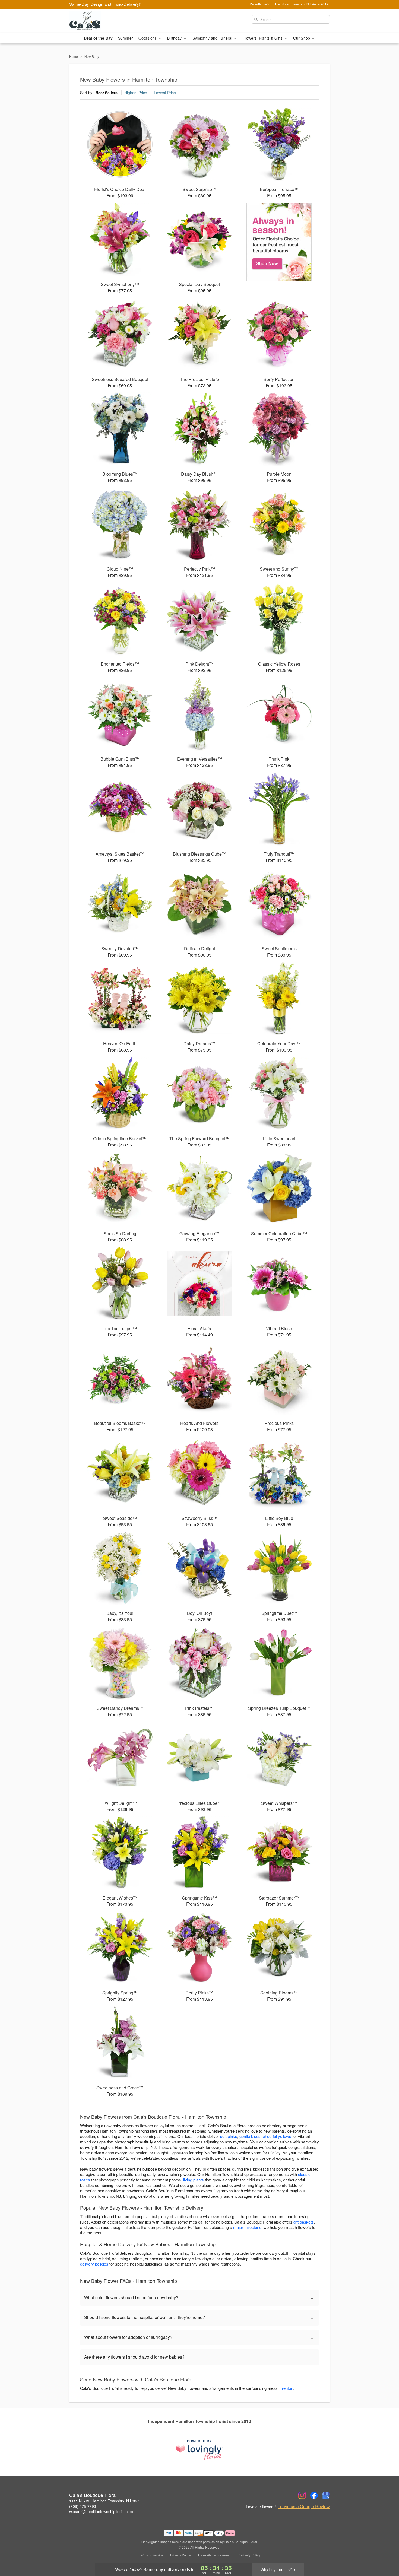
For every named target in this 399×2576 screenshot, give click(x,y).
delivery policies (94, 2264)
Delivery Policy (249, 2555)
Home (74, 56)
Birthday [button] (175, 38)
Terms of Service (151, 2555)
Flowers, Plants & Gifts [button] (263, 38)
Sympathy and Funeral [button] (213, 38)
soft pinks (229, 2136)
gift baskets (304, 2222)
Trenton (286, 2388)
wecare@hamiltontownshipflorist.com (101, 2511)
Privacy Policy (180, 2555)
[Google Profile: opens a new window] (326, 2495)
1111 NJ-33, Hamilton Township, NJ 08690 (106, 2501)
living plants (194, 2180)
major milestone (247, 2227)
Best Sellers (107, 93)
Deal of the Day (98, 38)
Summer (126, 38)
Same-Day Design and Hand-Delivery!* (106, 4)
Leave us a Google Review (304, 2507)
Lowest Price (165, 93)
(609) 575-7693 (83, 2506)
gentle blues (250, 2136)
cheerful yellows (277, 2136)
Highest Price (136, 93)
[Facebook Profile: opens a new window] (314, 2495)
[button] (385, 2553)
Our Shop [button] (302, 38)
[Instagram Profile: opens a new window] (302, 2495)
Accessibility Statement (215, 2555)
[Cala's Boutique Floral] (108, 21)
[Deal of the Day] (279, 242)
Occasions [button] (148, 38)
